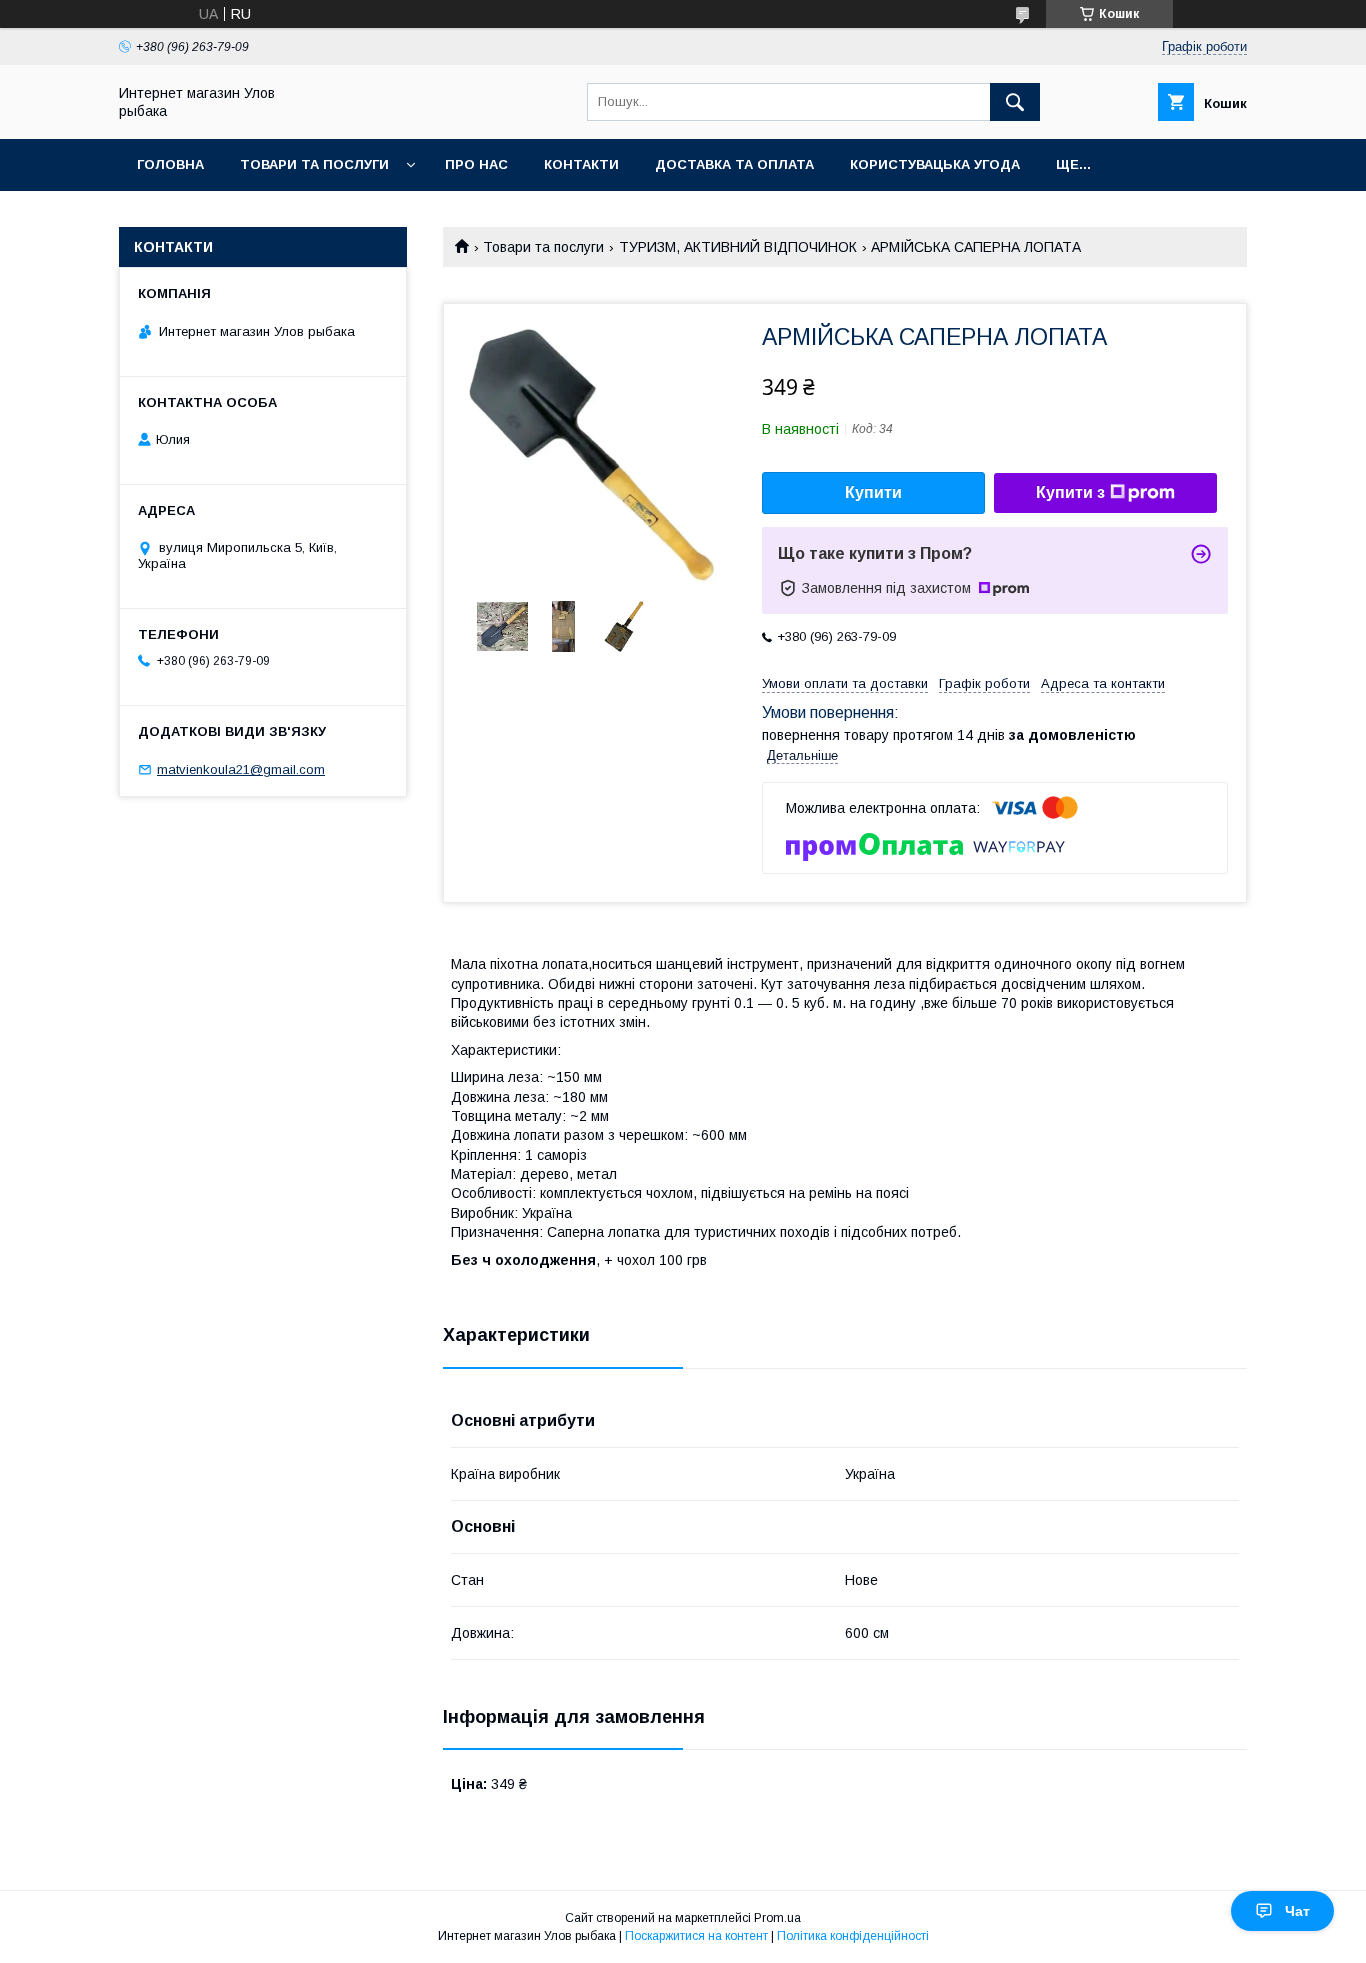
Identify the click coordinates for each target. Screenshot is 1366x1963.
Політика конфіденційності (853, 1936)
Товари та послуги (314, 164)
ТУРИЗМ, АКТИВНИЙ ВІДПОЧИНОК (738, 247)
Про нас (476, 164)
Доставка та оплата (734, 164)
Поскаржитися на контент (696, 1936)
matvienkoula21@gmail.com (241, 769)
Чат (1297, 1911)
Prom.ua (777, 1918)
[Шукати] (1015, 102)
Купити (873, 492)
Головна (170, 164)
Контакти (581, 164)
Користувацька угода (935, 164)
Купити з (1070, 492)
